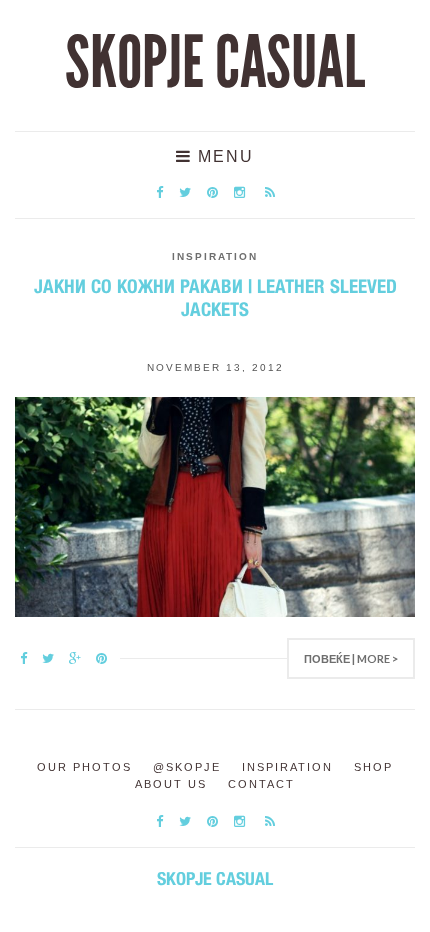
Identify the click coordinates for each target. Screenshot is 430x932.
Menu (223, 156)
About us (171, 784)
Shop (373, 767)
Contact (261, 784)
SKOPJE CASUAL (215, 63)
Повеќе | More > (351, 658)
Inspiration (215, 256)
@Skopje (187, 767)
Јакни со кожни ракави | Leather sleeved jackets (215, 297)
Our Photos (84, 767)
